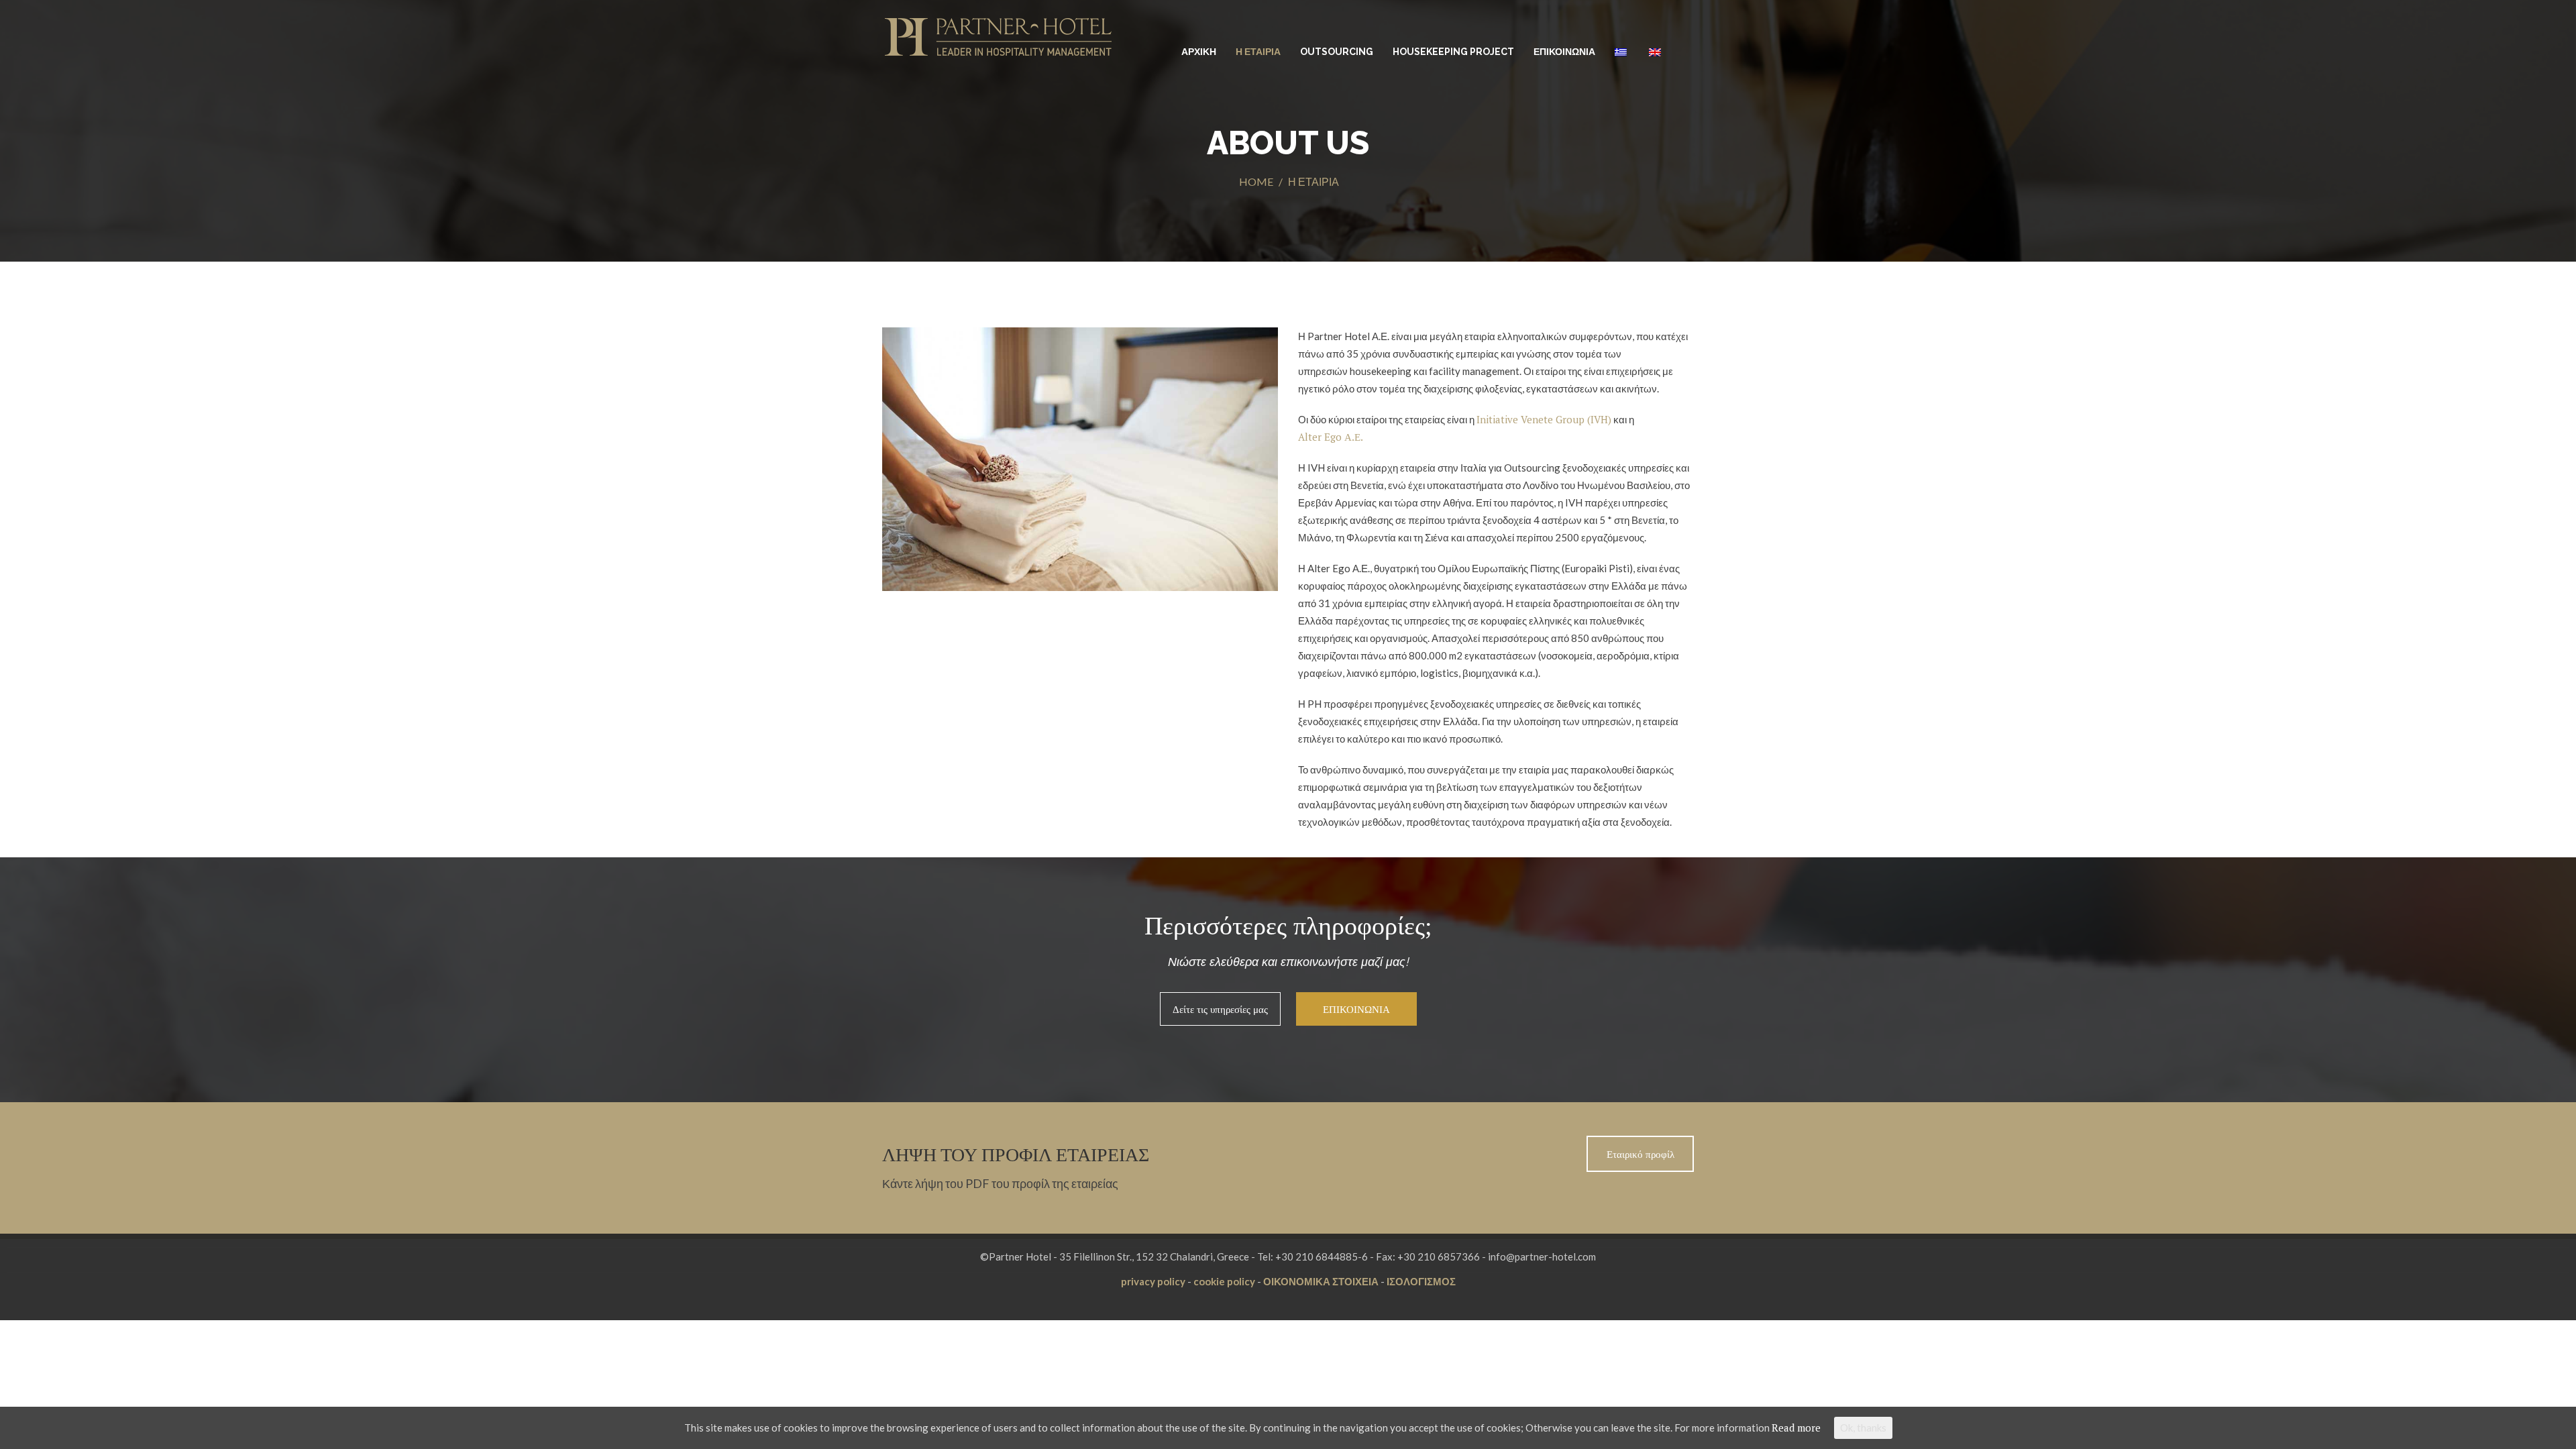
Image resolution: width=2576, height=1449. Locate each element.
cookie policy (1224, 1281)
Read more (1796, 1428)
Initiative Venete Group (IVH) (1544, 419)
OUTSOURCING (1337, 52)
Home (1256, 181)
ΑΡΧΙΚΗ (1199, 52)
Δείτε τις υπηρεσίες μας (1220, 1009)
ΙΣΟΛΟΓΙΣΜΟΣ (1421, 1281)
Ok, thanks (1863, 1428)
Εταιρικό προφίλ (1641, 1154)
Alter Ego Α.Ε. (1331, 437)
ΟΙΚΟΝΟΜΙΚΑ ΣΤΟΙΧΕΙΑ (1321, 1281)
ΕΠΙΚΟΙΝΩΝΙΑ (1564, 52)
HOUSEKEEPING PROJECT (1453, 52)
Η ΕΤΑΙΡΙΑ (1258, 52)
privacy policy (1153, 1281)
